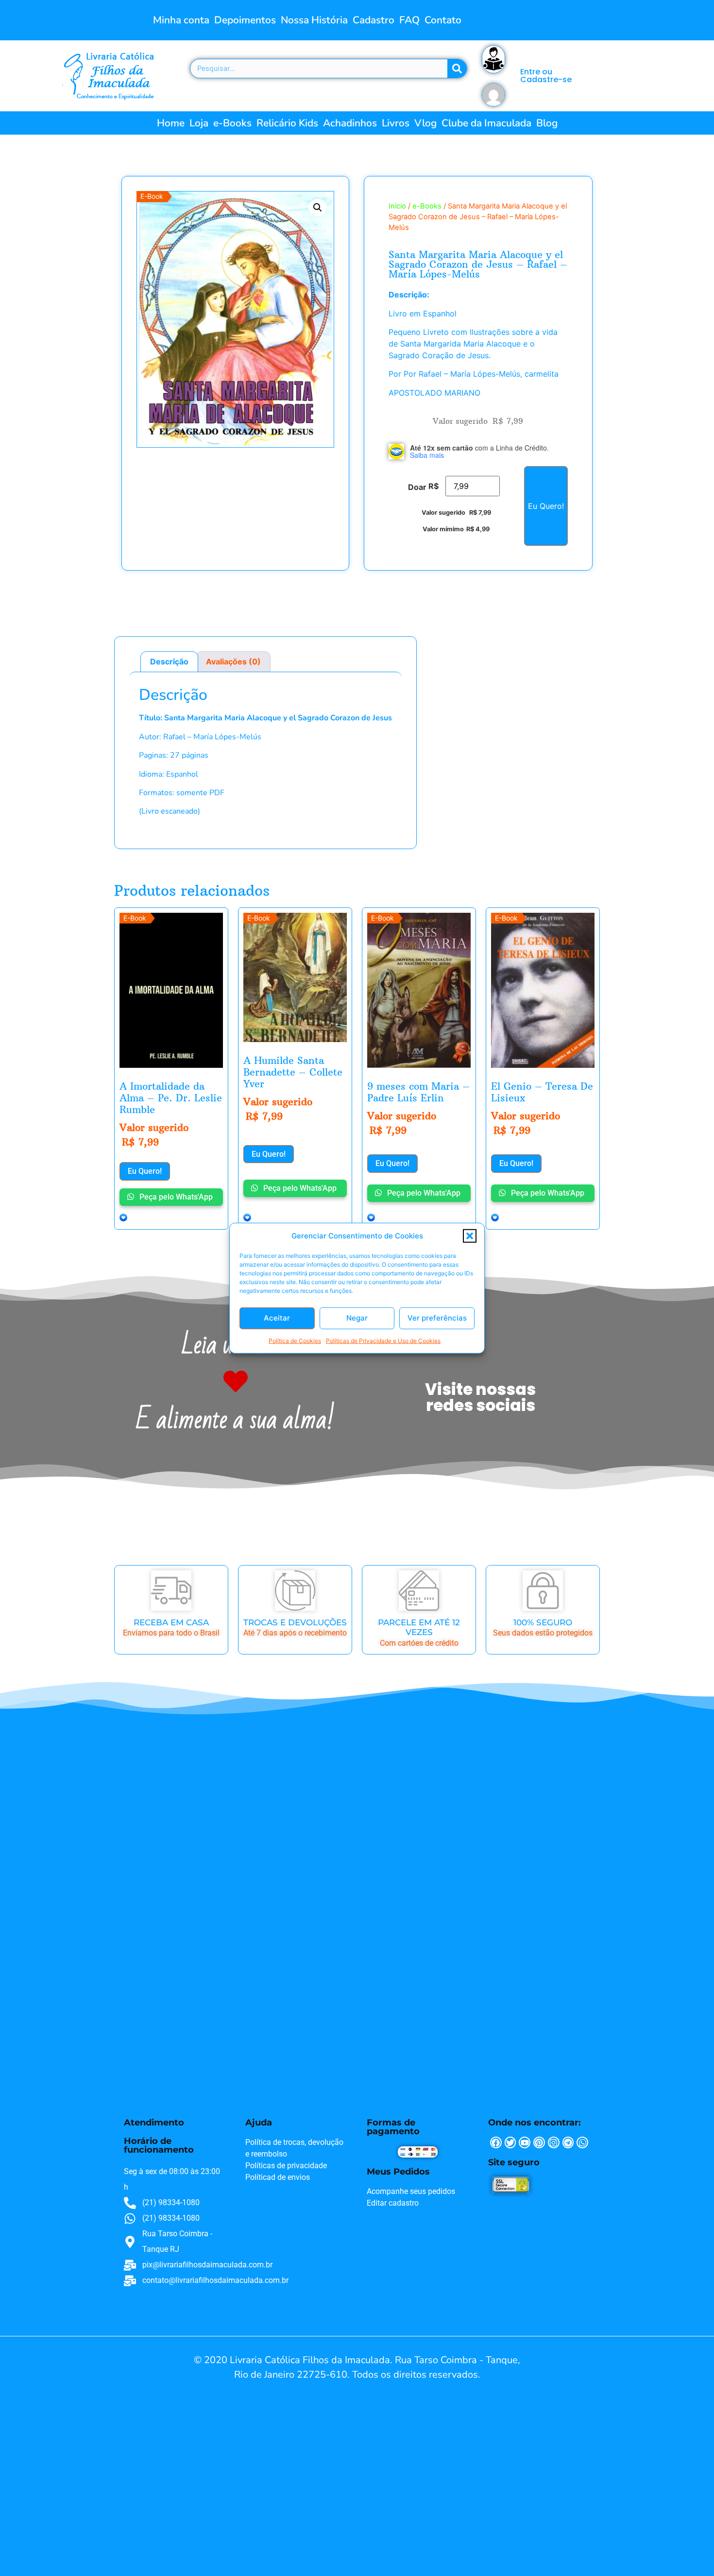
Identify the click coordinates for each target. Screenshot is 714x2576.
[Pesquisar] (457, 69)
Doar (417, 487)
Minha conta (181, 20)
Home (171, 123)
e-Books (232, 123)
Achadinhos (350, 123)
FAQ (409, 20)
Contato (443, 20)
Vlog (425, 123)
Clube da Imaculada (486, 123)
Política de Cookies (295, 1340)
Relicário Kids (287, 123)
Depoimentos (245, 20)
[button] (470, 1236)
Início (397, 206)
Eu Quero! (546, 506)
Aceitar (277, 1318)
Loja (199, 123)
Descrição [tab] (169, 661)
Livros (396, 123)
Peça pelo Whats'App (175, 1197)
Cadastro (374, 20)
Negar (357, 1318)
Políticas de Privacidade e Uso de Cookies (383, 1340)
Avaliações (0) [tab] (233, 661)
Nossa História (314, 20)
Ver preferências (437, 1318)
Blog (547, 123)
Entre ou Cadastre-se (546, 76)
